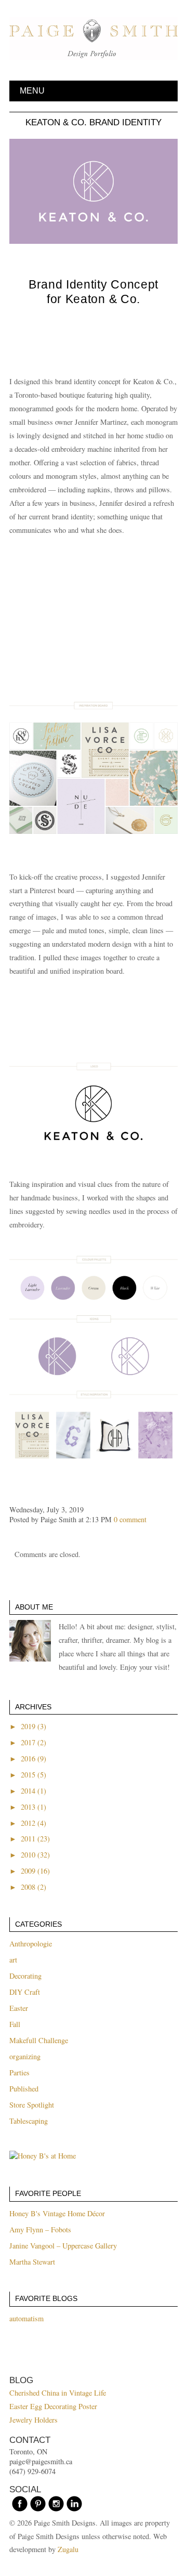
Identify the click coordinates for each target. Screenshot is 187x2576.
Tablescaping (29, 2121)
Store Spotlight (32, 2105)
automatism (26, 2318)
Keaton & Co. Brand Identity (94, 122)
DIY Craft (25, 1992)
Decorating (25, 1976)
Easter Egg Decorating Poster (53, 2406)
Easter (19, 2008)
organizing (25, 2056)
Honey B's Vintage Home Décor (57, 2213)
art (13, 1960)
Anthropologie (31, 1944)
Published (24, 2089)
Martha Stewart (32, 2262)
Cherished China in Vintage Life (58, 2393)
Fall (15, 2024)
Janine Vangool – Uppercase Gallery (63, 2246)
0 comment (130, 1519)
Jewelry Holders (34, 2420)
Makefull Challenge (39, 2040)
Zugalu (68, 2549)
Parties (19, 2072)
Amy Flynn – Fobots (40, 2230)
